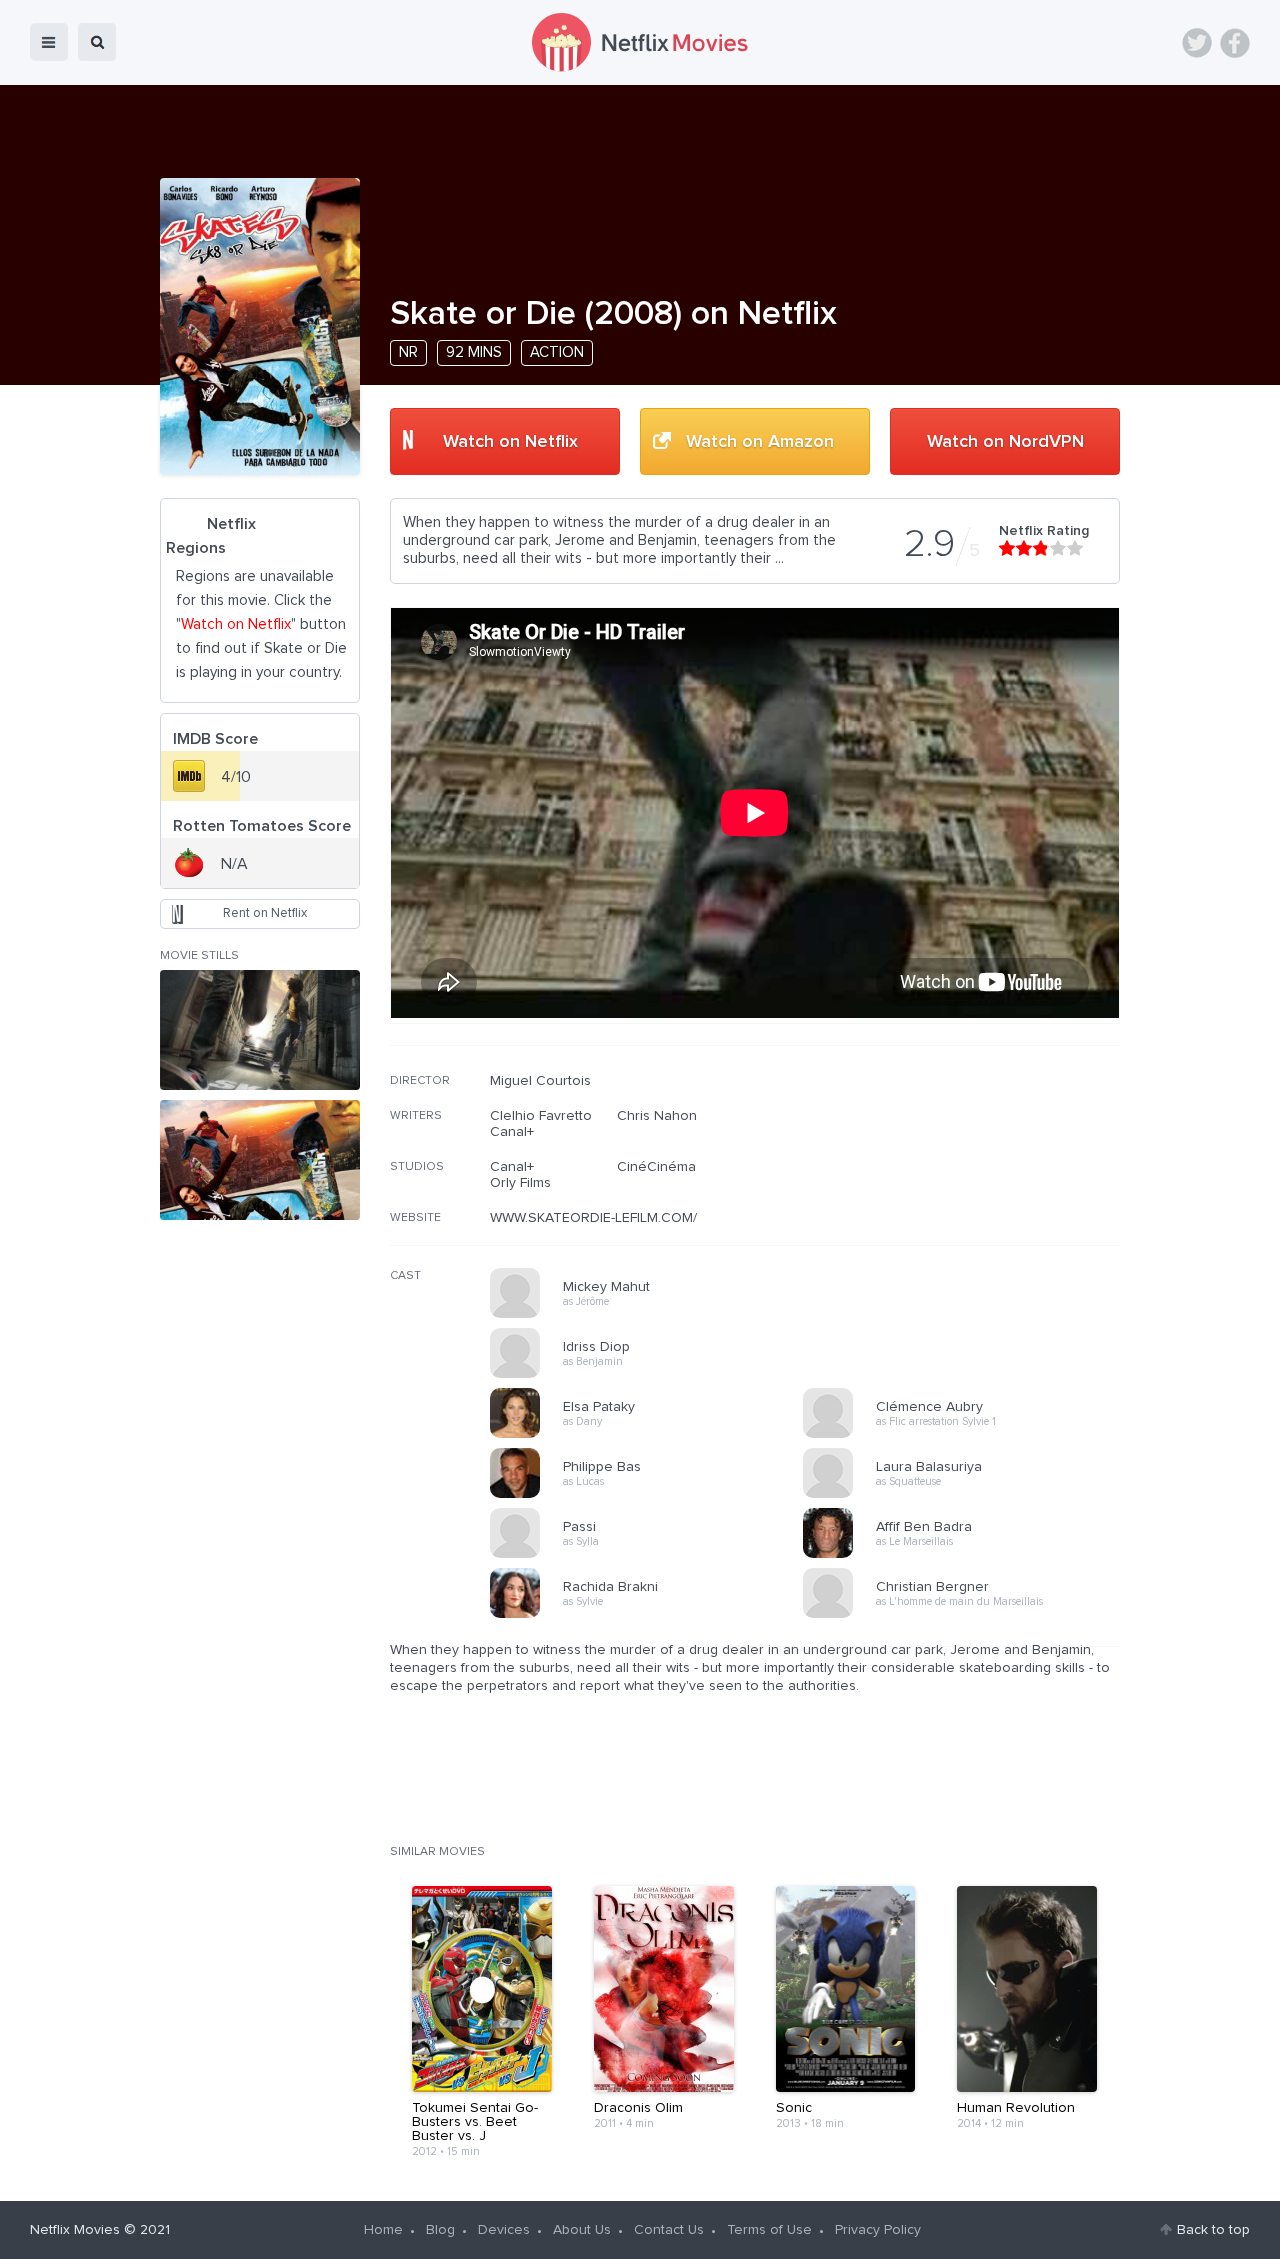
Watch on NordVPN (1005, 442)
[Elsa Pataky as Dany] (653, 1435)
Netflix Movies (75, 2230)
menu (49, 42)
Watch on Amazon (760, 442)
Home (383, 2230)
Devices (504, 2230)
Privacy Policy (878, 2230)
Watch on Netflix (510, 442)
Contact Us (669, 2230)
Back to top (1213, 2230)
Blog (440, 2230)
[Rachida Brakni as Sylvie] (653, 1615)
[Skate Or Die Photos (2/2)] (260, 1160)
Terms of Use (769, 2230)
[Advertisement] (970, 1201)
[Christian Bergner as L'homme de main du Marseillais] (966, 1615)
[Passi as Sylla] (653, 1555)
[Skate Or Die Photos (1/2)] (260, 1030)
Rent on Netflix (265, 913)
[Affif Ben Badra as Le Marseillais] (966, 1555)
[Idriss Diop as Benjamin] (653, 1375)
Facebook (1235, 43)
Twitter (1197, 43)
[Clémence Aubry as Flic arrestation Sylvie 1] (966, 1435)
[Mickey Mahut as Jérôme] (653, 1315)
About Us (582, 2230)
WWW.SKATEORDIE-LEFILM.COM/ (593, 1218)
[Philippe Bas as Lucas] (653, 1495)
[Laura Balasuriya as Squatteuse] (966, 1495)
